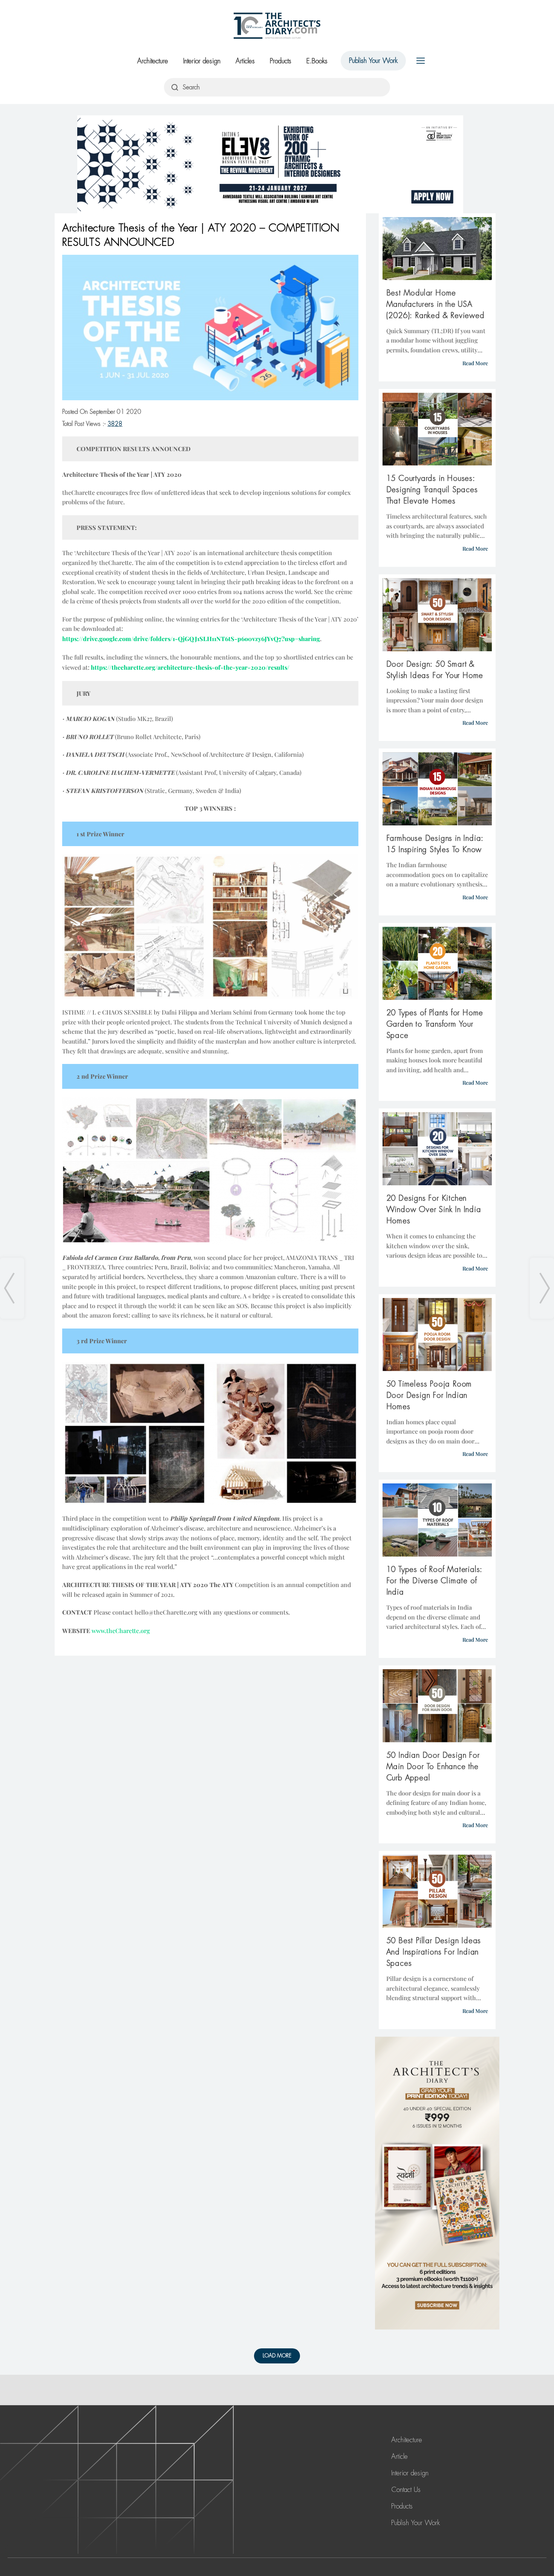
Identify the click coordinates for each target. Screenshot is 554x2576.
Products (281, 61)
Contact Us (406, 2490)
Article (399, 2457)
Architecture (153, 61)
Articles (245, 61)
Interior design (202, 61)
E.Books (317, 61)
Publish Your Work (373, 61)
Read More (475, 363)
